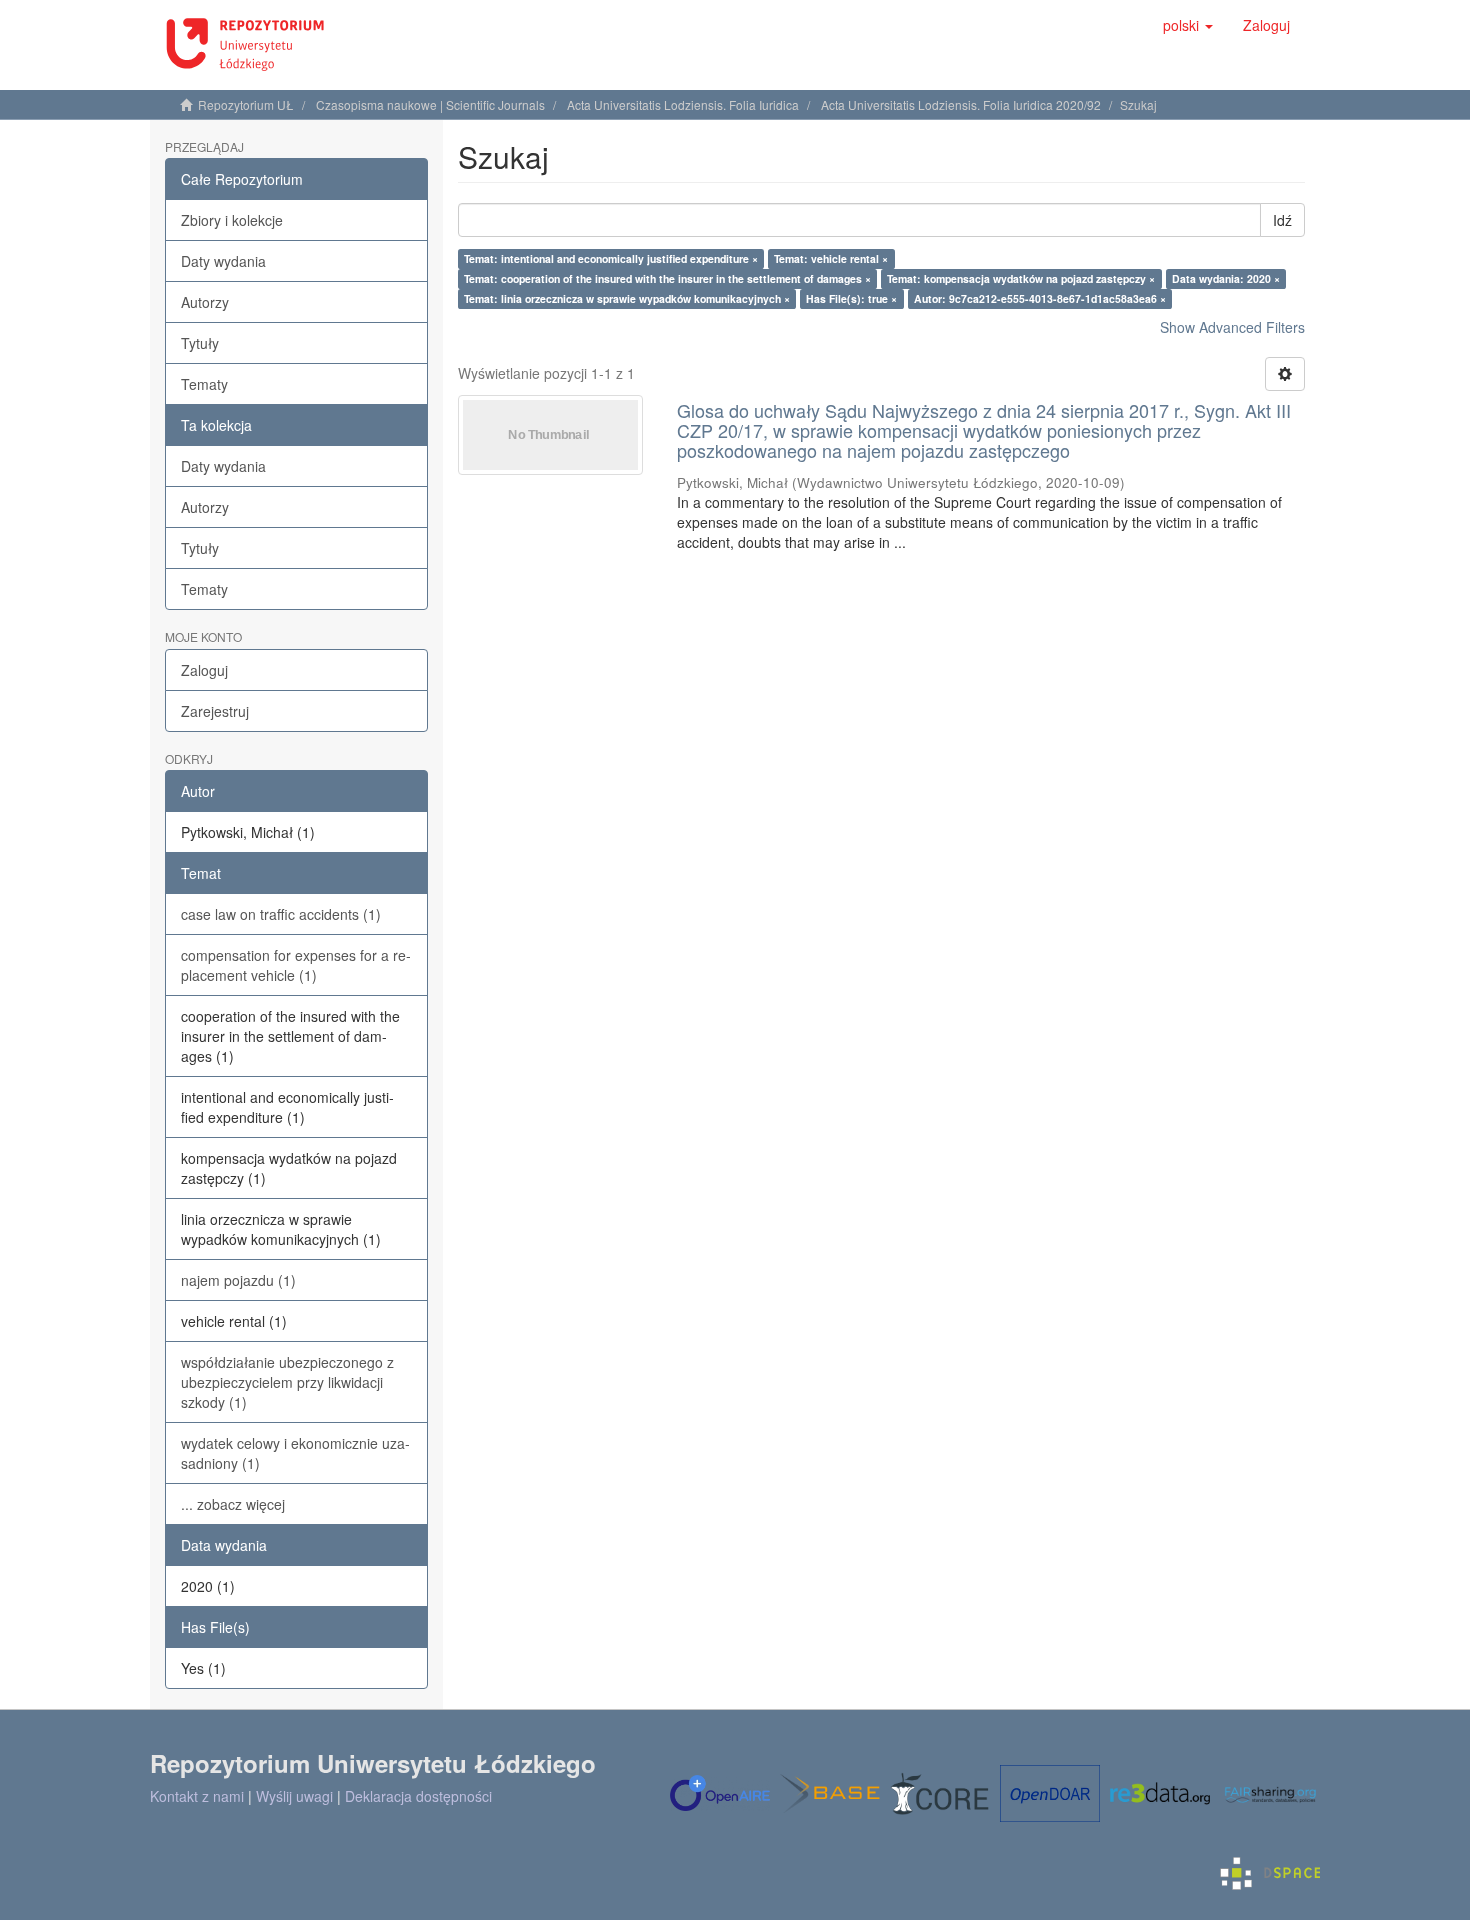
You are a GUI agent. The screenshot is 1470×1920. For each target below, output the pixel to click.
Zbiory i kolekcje (232, 220)
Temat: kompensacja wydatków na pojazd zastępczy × (1021, 278)
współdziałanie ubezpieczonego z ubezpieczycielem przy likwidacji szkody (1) (287, 1382)
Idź (1282, 220)
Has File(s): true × (851, 298)
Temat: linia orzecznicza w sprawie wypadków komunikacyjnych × (627, 298)
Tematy (204, 384)
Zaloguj (204, 670)
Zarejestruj (215, 711)
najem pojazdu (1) (238, 1280)
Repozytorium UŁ (246, 104)
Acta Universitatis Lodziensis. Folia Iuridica (683, 104)
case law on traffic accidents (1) (281, 914)
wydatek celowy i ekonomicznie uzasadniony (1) (295, 1453)
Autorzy (205, 302)
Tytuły (200, 343)
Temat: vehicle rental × (831, 258)
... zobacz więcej (233, 1504)
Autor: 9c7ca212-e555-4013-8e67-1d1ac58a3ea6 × (1040, 298)
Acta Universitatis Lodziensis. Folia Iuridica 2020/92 (961, 104)
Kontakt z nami (197, 1796)
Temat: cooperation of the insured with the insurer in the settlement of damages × (667, 278)
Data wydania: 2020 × (1226, 278)
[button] (1188, 25)
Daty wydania (223, 261)
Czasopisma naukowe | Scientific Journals (430, 104)
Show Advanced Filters (1232, 327)
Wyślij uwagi (294, 1796)
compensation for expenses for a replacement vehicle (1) (296, 965)
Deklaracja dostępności (418, 1796)
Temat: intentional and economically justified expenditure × (611, 258)
